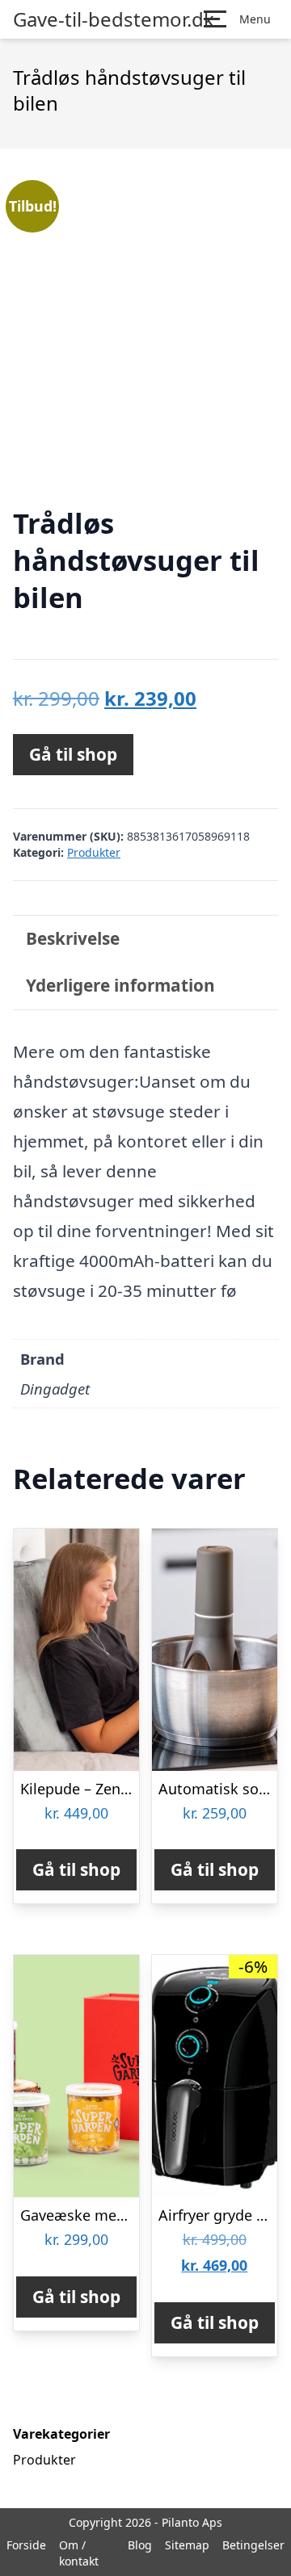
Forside (26, 2545)
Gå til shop (73, 754)
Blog (140, 2545)
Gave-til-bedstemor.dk (114, 19)
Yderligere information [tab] (120, 985)
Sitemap (187, 2545)
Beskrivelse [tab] (73, 938)
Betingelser (253, 2545)
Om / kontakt (79, 2553)
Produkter (94, 852)
